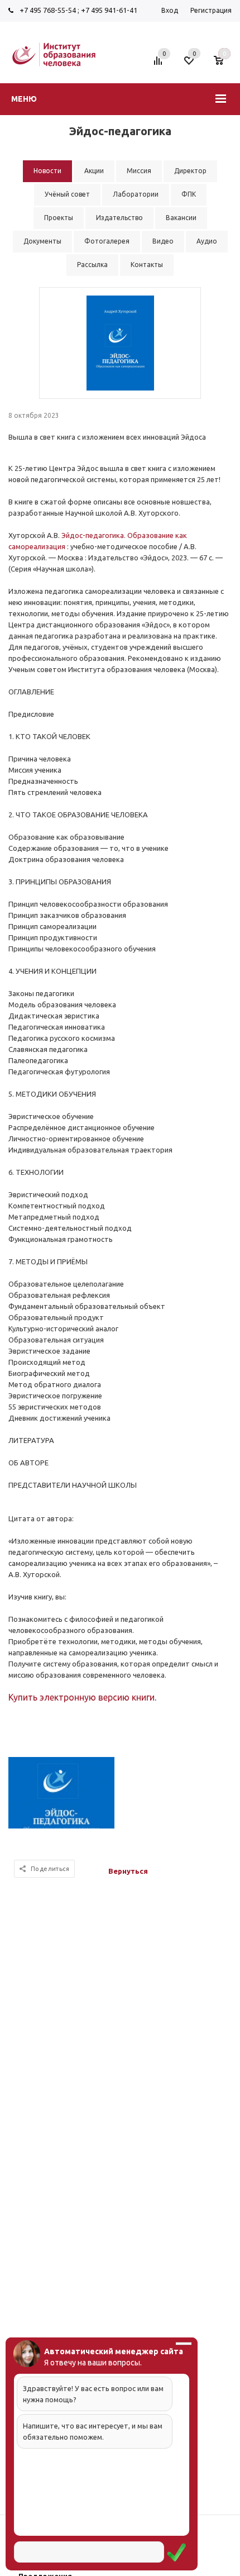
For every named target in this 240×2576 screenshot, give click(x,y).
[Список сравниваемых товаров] (160, 65)
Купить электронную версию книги (81, 1697)
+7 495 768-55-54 (48, 10)
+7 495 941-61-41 (109, 10)
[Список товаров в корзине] (224, 65)
